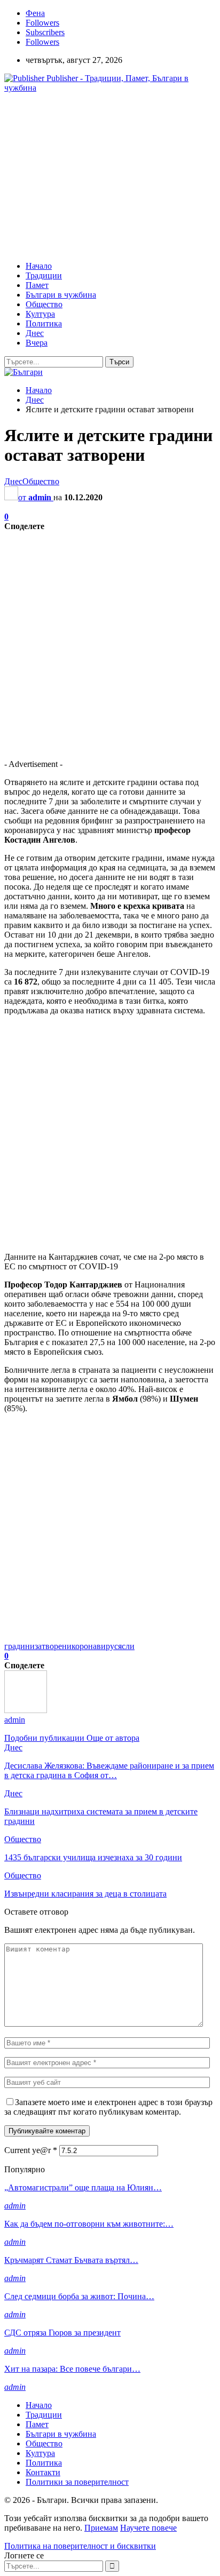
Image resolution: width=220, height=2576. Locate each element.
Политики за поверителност (77, 2482)
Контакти (43, 2472)
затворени (53, 1646)
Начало (39, 266)
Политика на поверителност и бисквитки (80, 2546)
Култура (40, 314)
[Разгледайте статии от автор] (26, 1710)
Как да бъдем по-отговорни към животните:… (89, 2224)
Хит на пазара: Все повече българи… (72, 2369)
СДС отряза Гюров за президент (62, 2333)
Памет (37, 285)
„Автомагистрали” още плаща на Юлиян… (83, 2187)
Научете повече (148, 2528)
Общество (44, 304)
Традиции (44, 275)
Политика (44, 323)
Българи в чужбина (61, 295)
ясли (126, 1646)
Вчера (37, 343)
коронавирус (95, 1646)
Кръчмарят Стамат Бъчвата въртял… (71, 2260)
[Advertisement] (94, 176)
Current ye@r (31, 2150)
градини (19, 1646)
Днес (35, 333)
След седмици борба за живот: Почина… (79, 2296)
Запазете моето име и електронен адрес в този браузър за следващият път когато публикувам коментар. (108, 2107)
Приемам (101, 2528)
